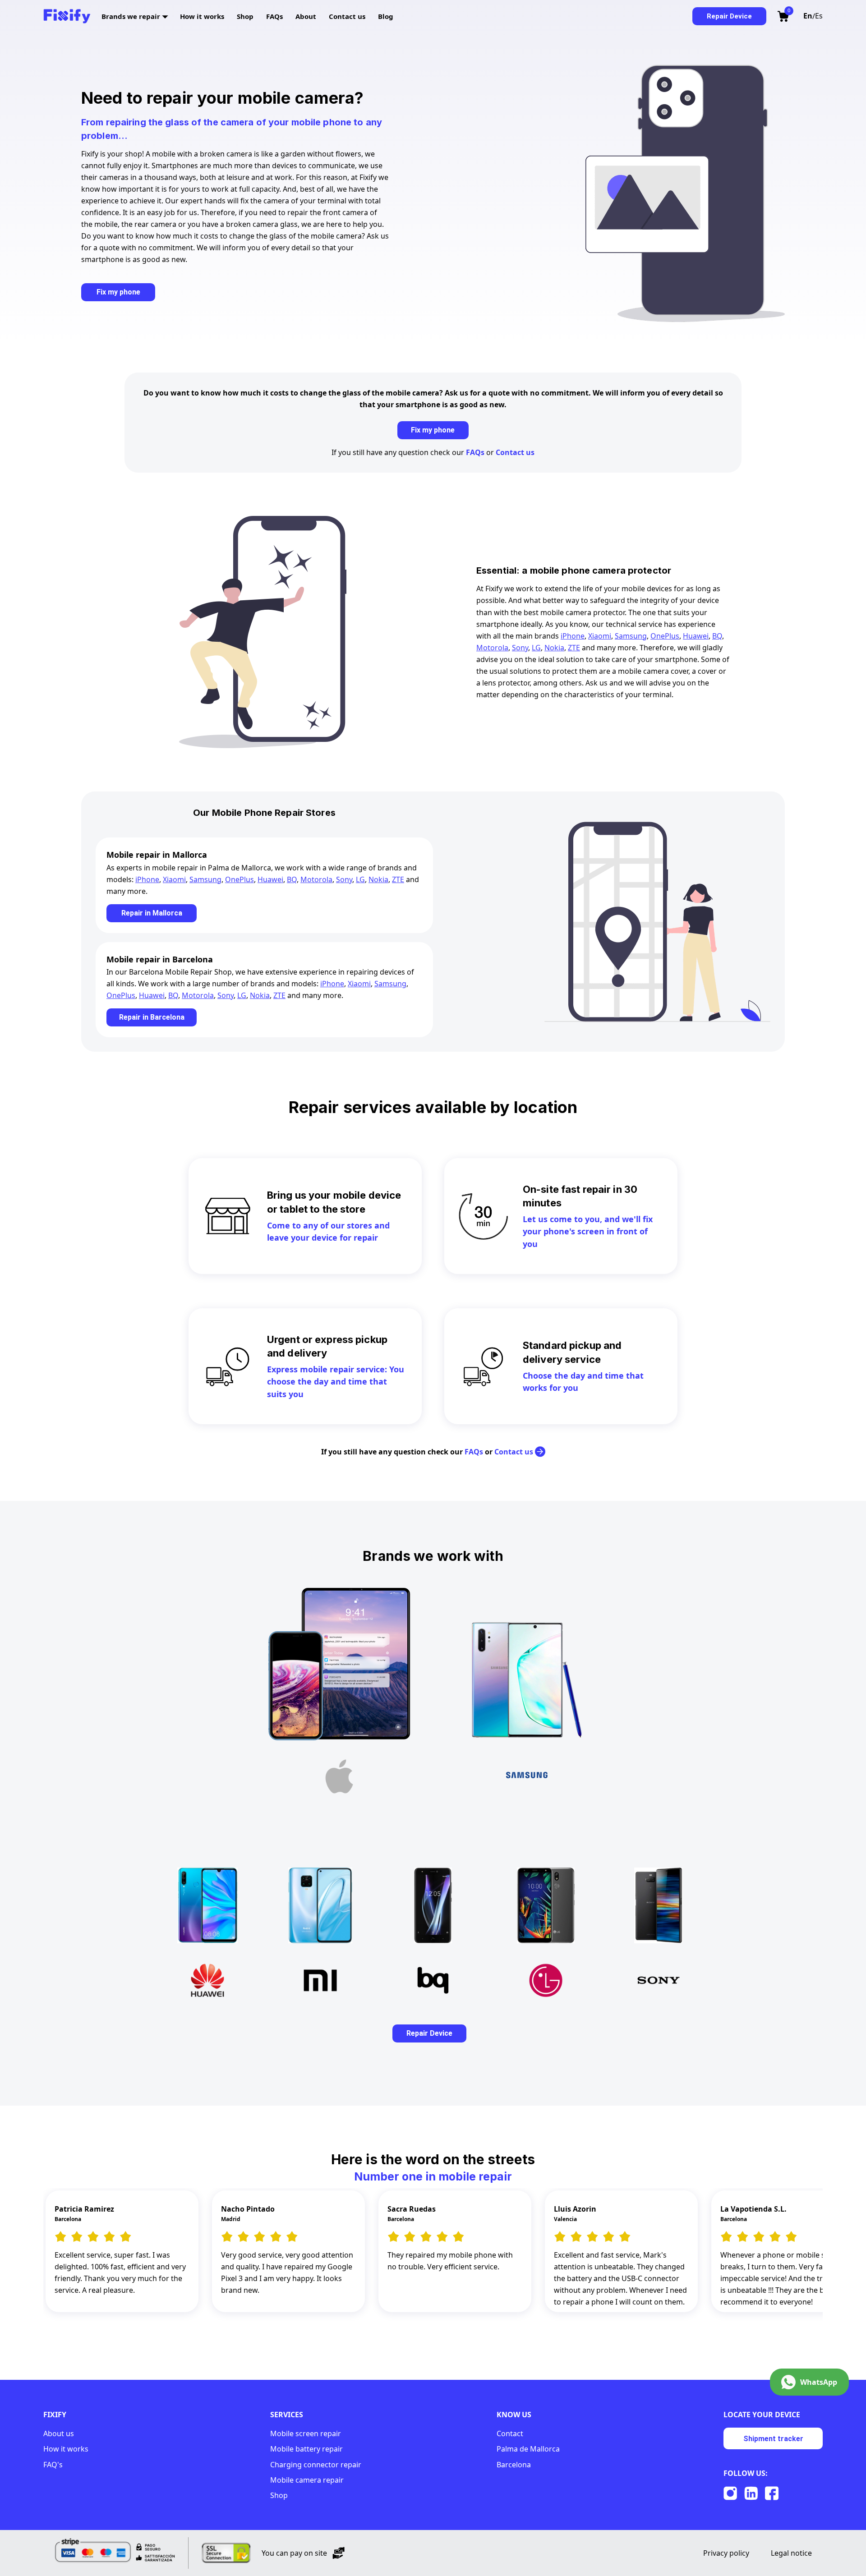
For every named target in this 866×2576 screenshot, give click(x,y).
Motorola (492, 648)
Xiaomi (600, 636)
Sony (520, 648)
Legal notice (791, 2553)
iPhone (573, 636)
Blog (386, 16)
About (307, 16)
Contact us (348, 16)
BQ (717, 636)
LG (536, 648)
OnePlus (665, 636)
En (808, 16)
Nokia (554, 648)
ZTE (574, 648)
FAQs (275, 16)
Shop (246, 16)
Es (819, 16)
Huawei (696, 636)
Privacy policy (726, 2553)
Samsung (631, 636)
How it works (203, 16)
